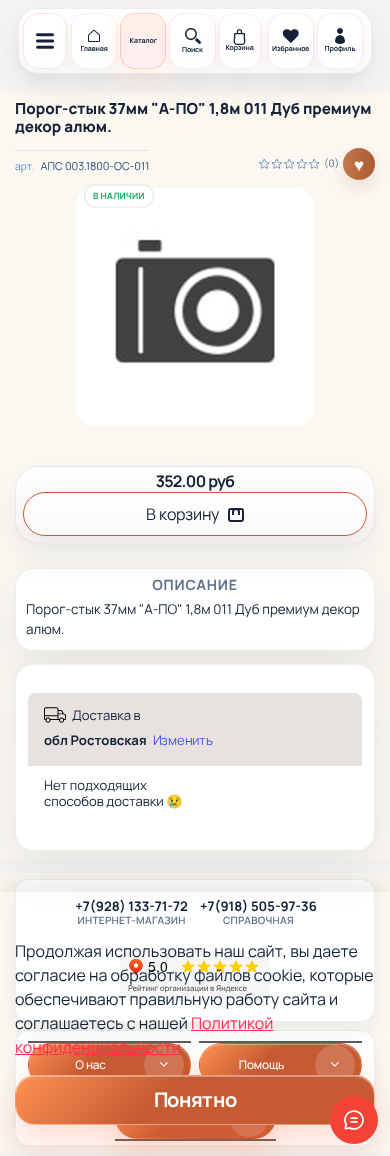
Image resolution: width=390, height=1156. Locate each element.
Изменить (183, 740)
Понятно (195, 1099)
